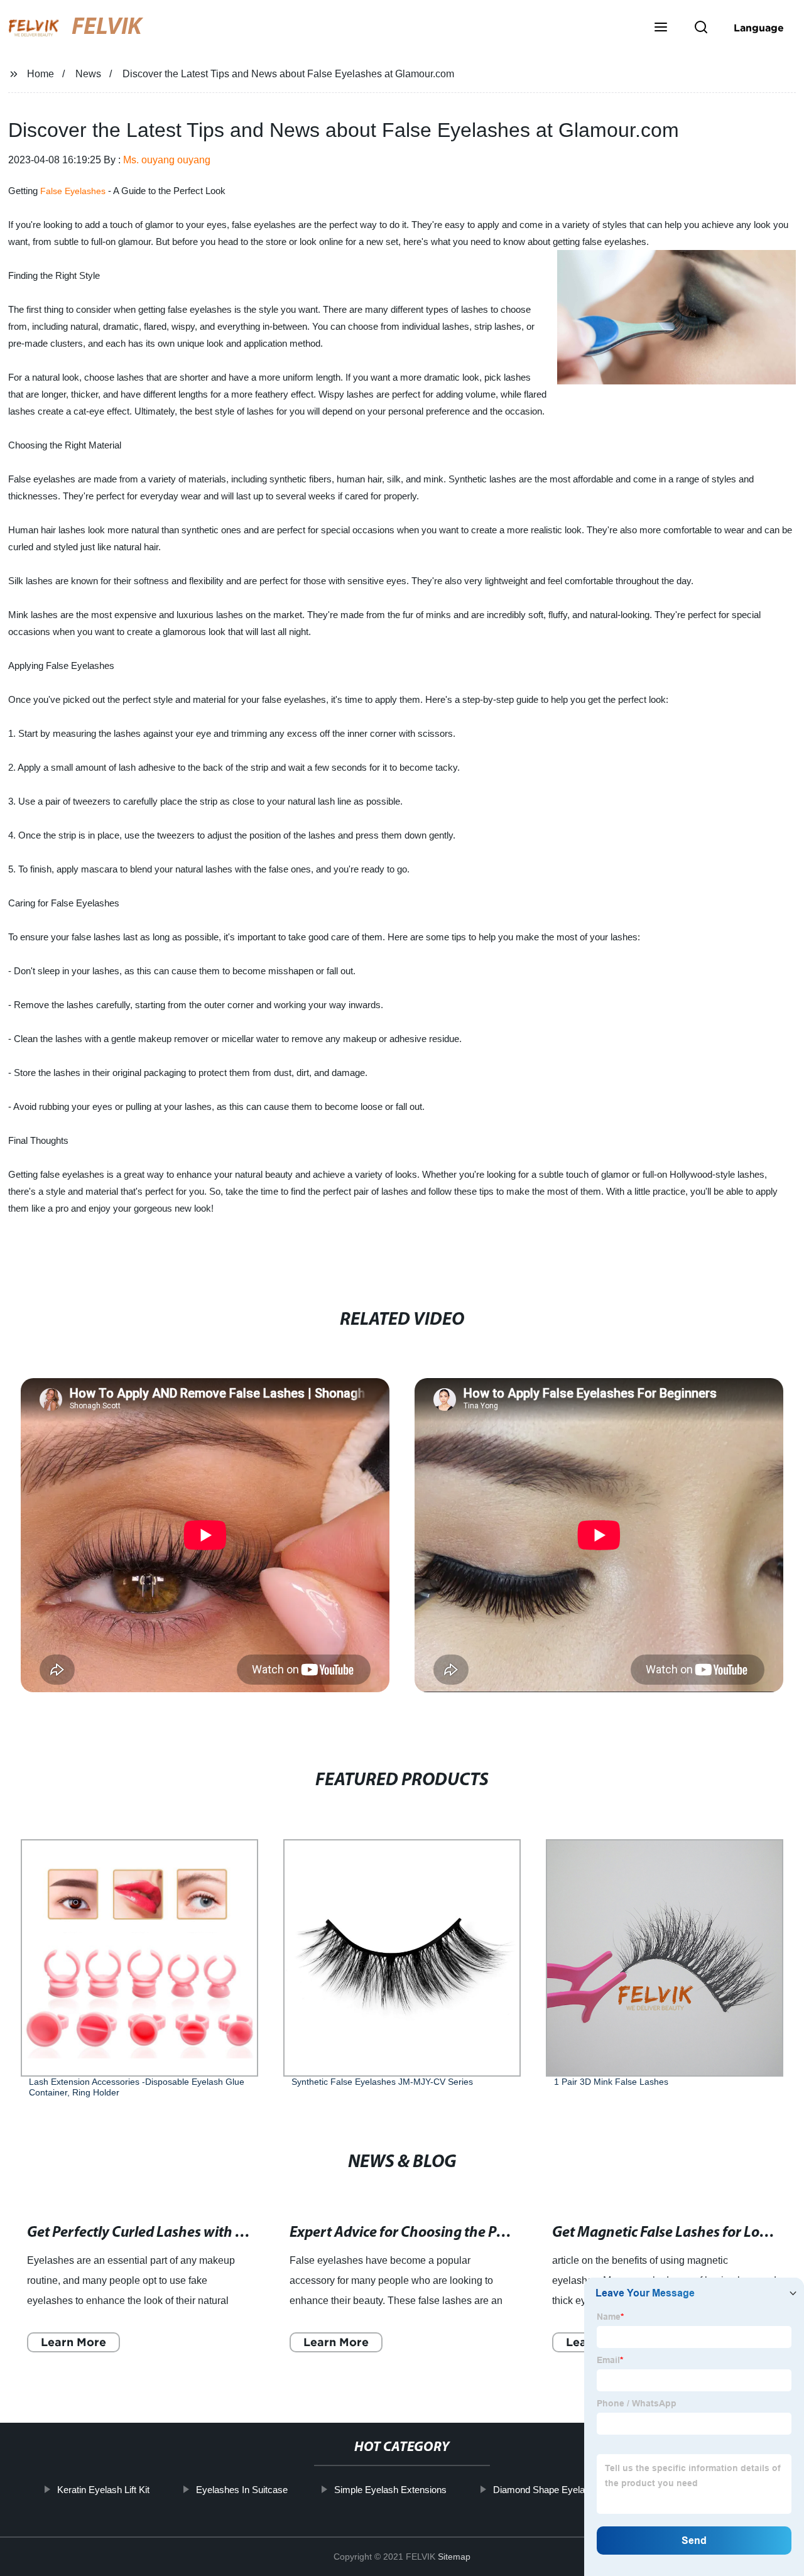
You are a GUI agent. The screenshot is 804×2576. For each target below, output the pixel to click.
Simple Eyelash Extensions (390, 2490)
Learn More (73, 2342)
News (88, 74)
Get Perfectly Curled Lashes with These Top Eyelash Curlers (213, 2233)
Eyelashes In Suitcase (241, 2490)
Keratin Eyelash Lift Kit (103, 2490)
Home (41, 74)
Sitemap (454, 2557)
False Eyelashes (73, 191)
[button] (661, 28)
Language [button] (759, 28)
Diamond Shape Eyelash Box (553, 2490)
